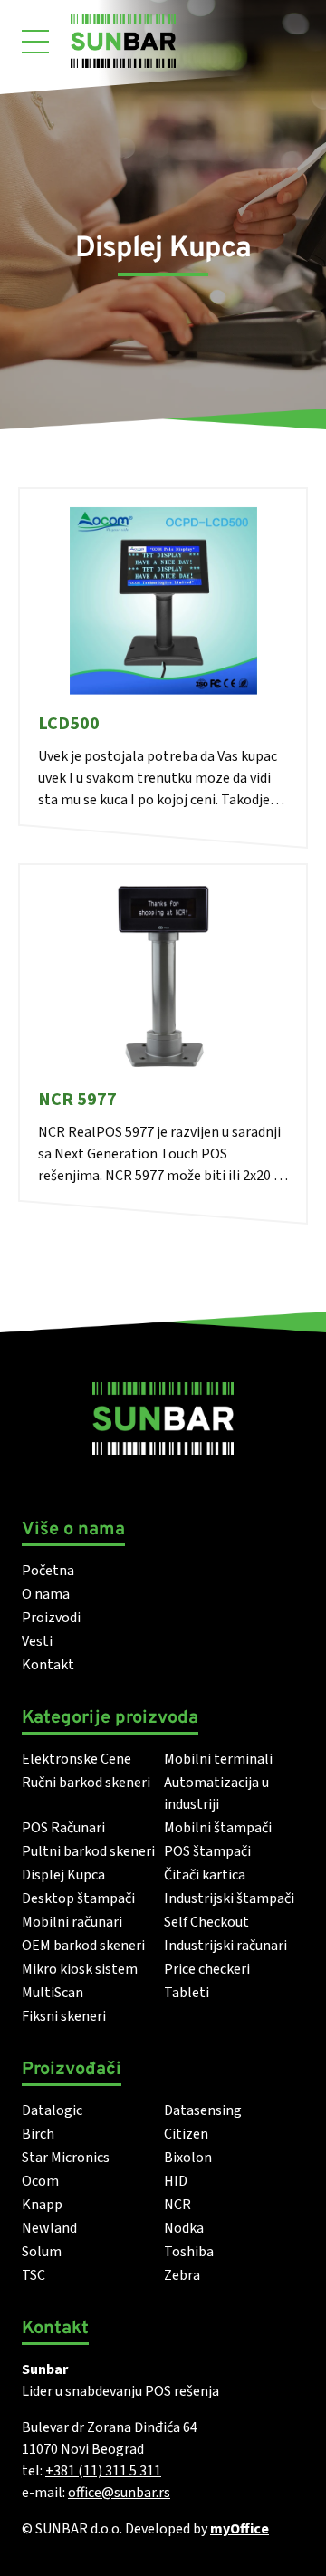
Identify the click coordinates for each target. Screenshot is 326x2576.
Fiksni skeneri (64, 2016)
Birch (38, 2134)
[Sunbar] (123, 41)
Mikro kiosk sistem (80, 1969)
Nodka (184, 2228)
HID (176, 2181)
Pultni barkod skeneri (88, 1851)
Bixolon (188, 2158)
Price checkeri (207, 1969)
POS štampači (207, 1851)
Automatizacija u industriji (216, 1793)
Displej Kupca (63, 1875)
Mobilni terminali (218, 1759)
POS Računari (63, 1828)
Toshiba (189, 2252)
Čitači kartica (205, 1875)
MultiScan (53, 1993)
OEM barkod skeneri (83, 1946)
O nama (46, 1594)
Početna (48, 1571)
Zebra (182, 2275)
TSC (34, 2275)
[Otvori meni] (35, 42)
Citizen (186, 2134)
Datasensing (203, 2110)
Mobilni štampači (218, 1828)
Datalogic (52, 2110)
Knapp (42, 2205)
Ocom (40, 2181)
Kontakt (48, 1665)
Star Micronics (66, 2158)
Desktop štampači (78, 1898)
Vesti (37, 1641)
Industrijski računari (225, 1946)
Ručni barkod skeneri (86, 1783)
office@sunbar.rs (119, 2493)
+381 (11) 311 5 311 (103, 2471)
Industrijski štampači (229, 1898)
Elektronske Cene (77, 1759)
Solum (42, 2252)
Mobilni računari (72, 1922)
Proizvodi (51, 1618)
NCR (177, 2205)
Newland (49, 2228)
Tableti (187, 1993)
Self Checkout (206, 1922)
